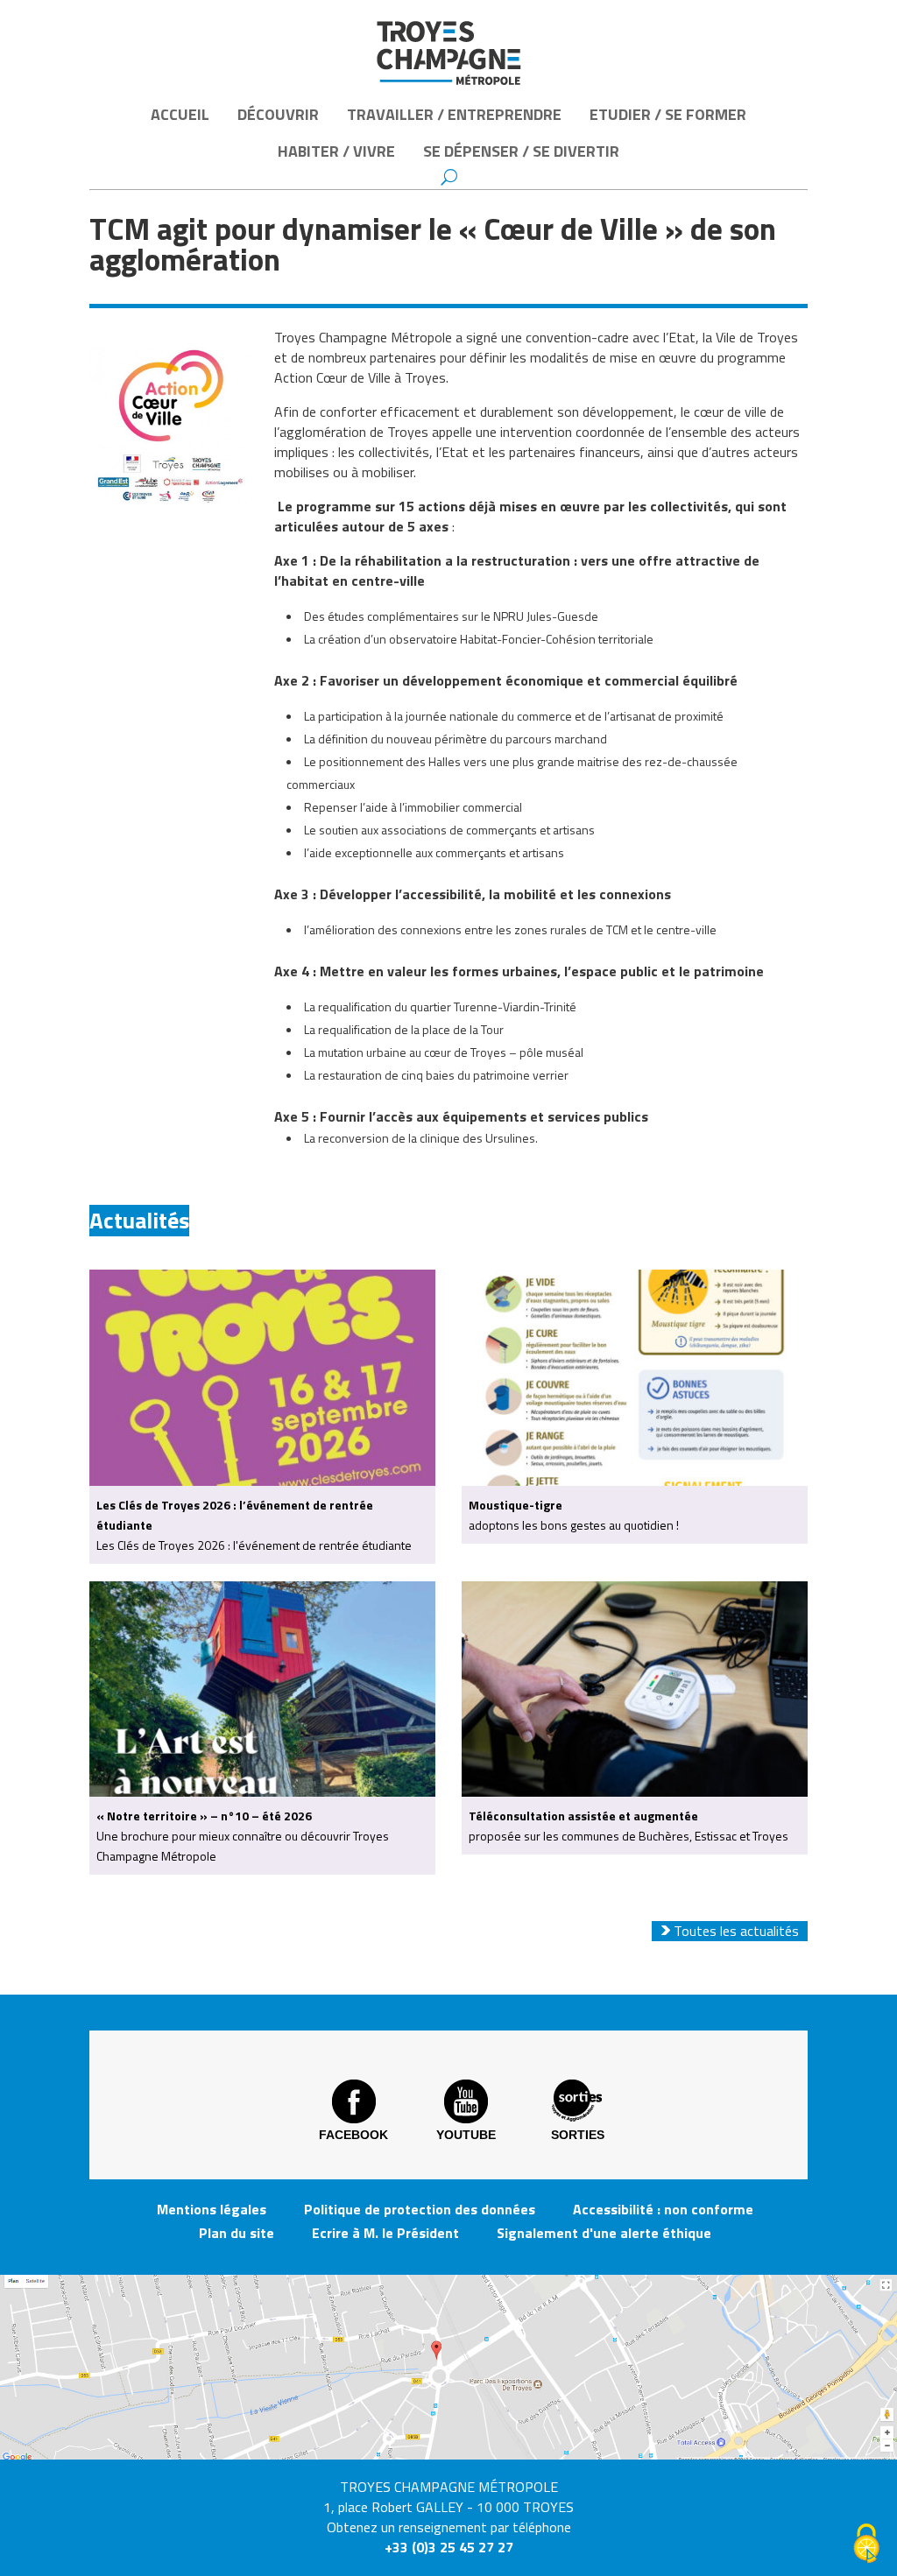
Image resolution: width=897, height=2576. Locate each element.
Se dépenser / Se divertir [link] (521, 151)
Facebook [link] (353, 2135)
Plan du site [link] (237, 2233)
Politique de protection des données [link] (420, 2209)
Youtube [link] (466, 2135)
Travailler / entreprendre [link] (454, 114)
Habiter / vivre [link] (336, 151)
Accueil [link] (180, 114)
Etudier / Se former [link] (668, 114)
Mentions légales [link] (212, 2209)
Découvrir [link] (278, 114)
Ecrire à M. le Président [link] (385, 2233)
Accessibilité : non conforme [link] (663, 2209)
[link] (448, 53)
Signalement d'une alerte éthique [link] (604, 2233)
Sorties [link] (578, 2135)
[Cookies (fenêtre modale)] (866, 2545)
